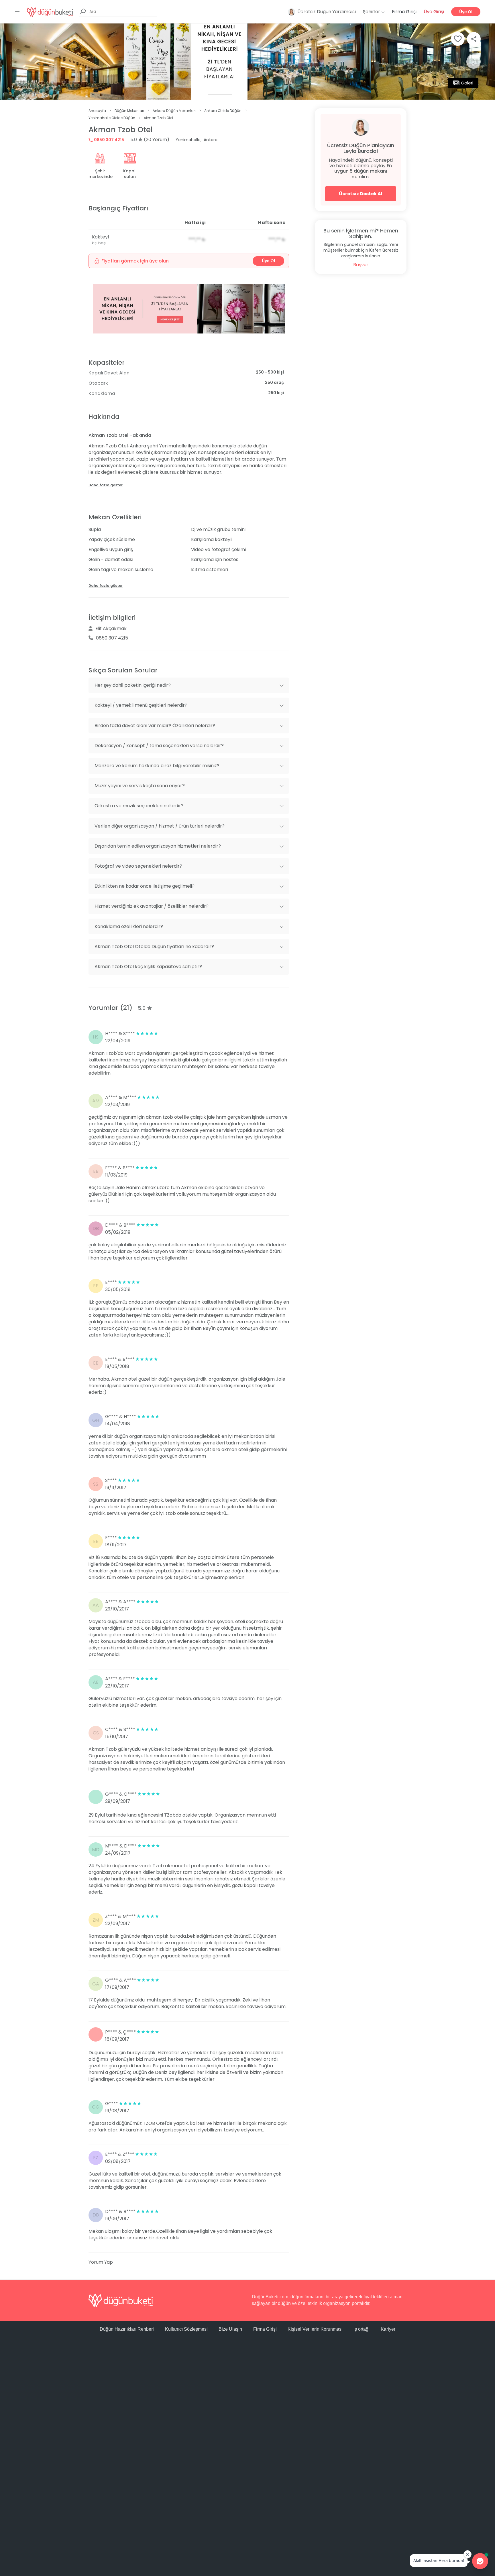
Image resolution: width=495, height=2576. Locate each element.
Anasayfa (97, 111)
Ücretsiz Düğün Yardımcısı (327, 12)
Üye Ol (466, 12)
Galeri (467, 83)
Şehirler (372, 12)
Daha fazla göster (106, 485)
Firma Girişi (404, 12)
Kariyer (388, 2329)
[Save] (458, 39)
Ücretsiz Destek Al (361, 194)
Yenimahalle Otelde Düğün (112, 118)
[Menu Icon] (17, 12)
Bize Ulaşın (230, 2329)
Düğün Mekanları (129, 111)
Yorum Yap (101, 2262)
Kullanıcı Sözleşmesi (186, 2329)
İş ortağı (362, 2329)
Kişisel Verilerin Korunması (315, 2329)
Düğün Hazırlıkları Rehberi (127, 2329)
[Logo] (50, 12)
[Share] (474, 39)
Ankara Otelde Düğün (223, 111)
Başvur (361, 265)
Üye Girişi (434, 12)
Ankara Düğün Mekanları (174, 111)
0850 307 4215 (109, 140)
